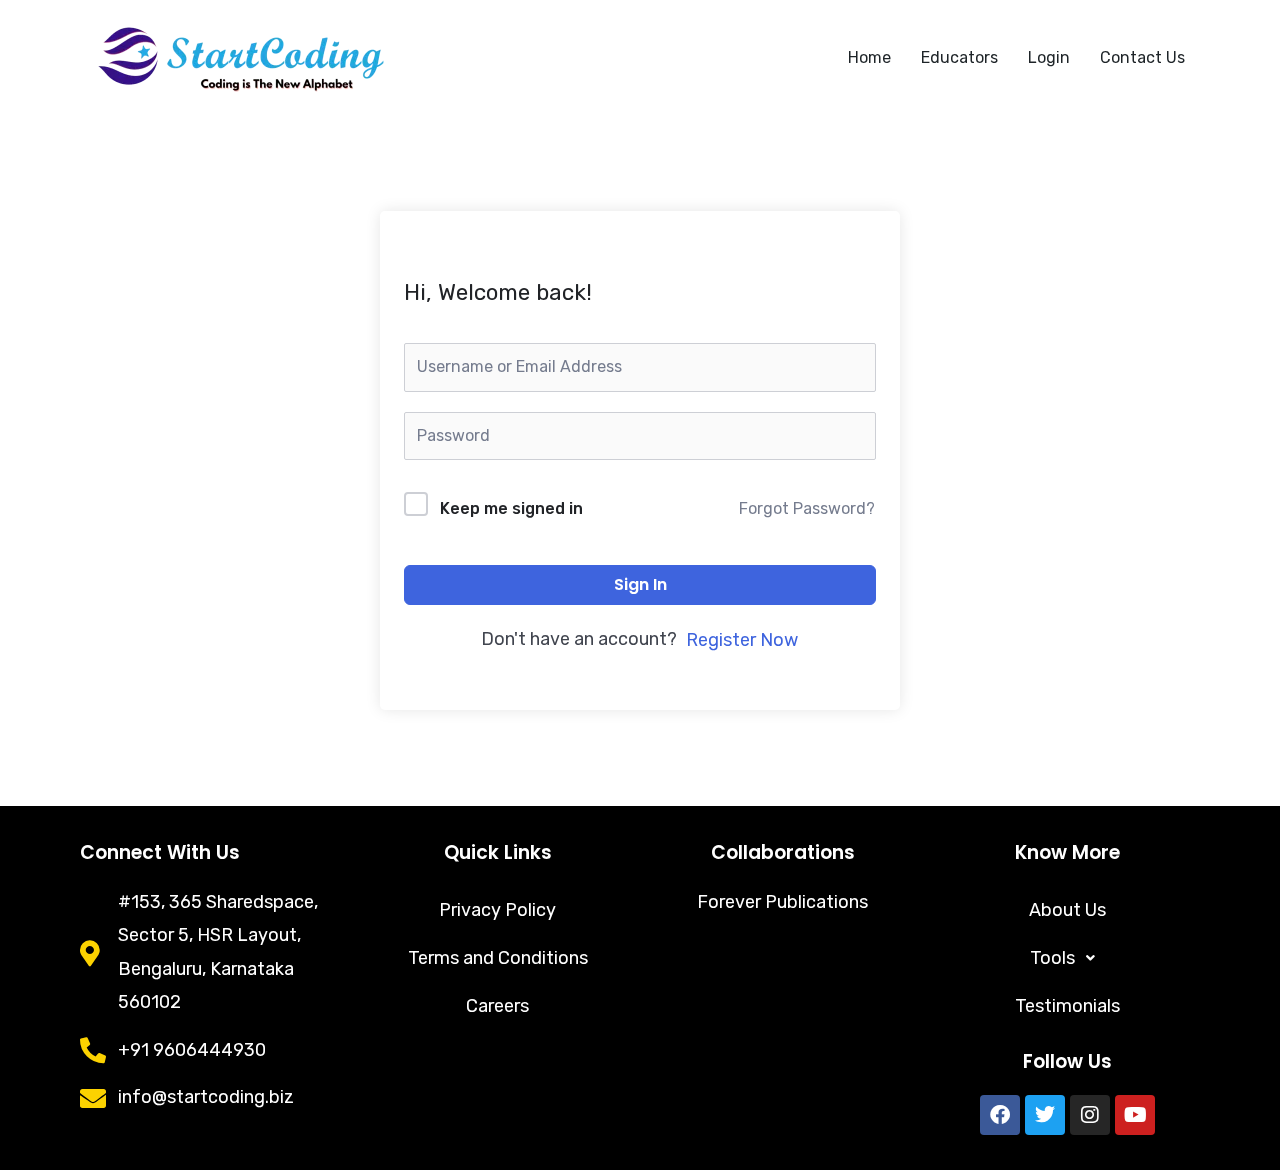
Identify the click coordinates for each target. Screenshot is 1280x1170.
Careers (497, 1006)
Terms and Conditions (498, 958)
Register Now (742, 640)
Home (869, 57)
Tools (1052, 958)
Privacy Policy (497, 910)
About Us (1067, 910)
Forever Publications (782, 902)
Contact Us (1142, 57)
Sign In (640, 584)
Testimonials (1067, 1006)
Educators (959, 57)
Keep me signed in (511, 508)
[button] (1067, 958)
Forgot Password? (807, 508)
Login (1049, 57)
